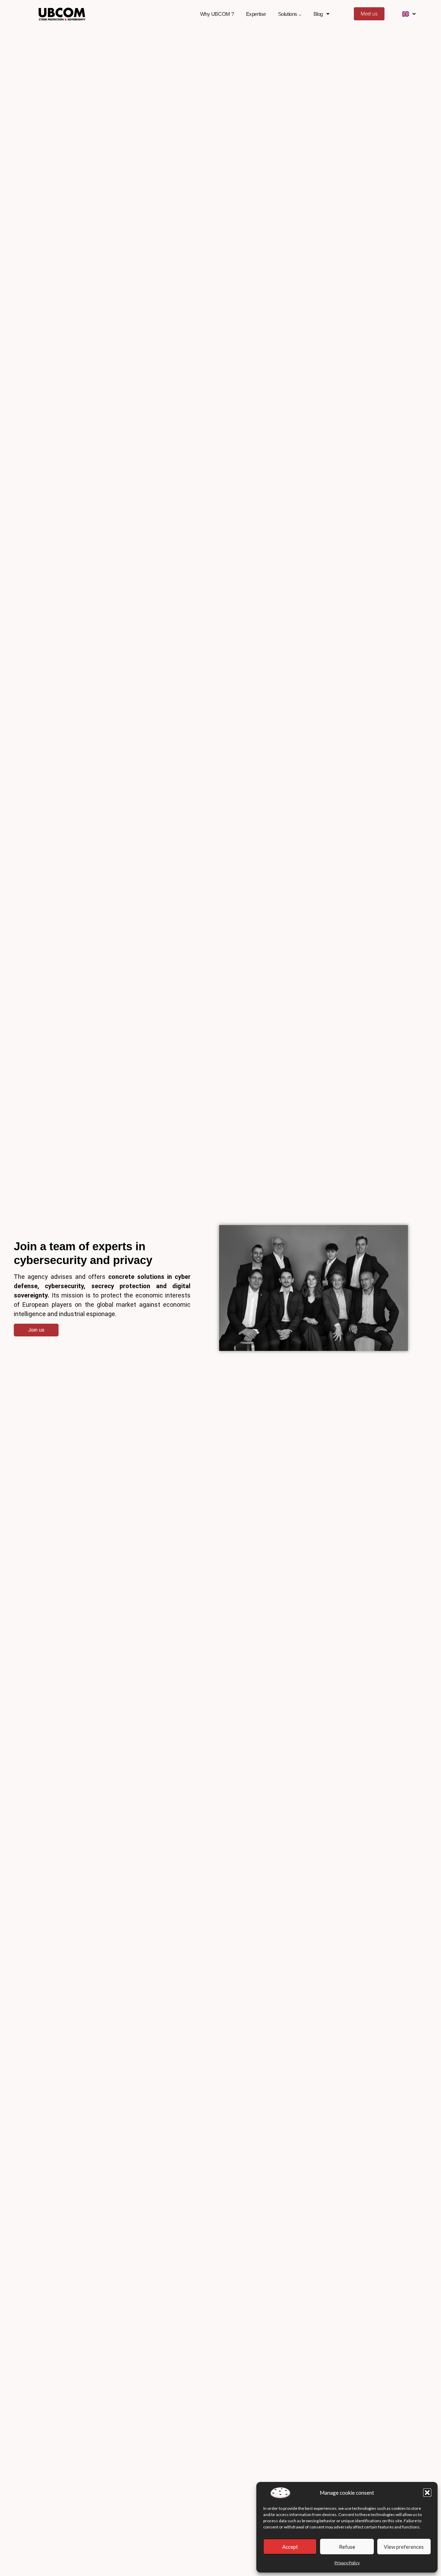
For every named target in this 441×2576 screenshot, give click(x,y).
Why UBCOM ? (217, 14)
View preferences (404, 2547)
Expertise (256, 14)
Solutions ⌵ (290, 14)
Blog (318, 14)
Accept (290, 2547)
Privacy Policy (347, 2563)
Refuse (347, 2547)
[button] (427, 2493)
